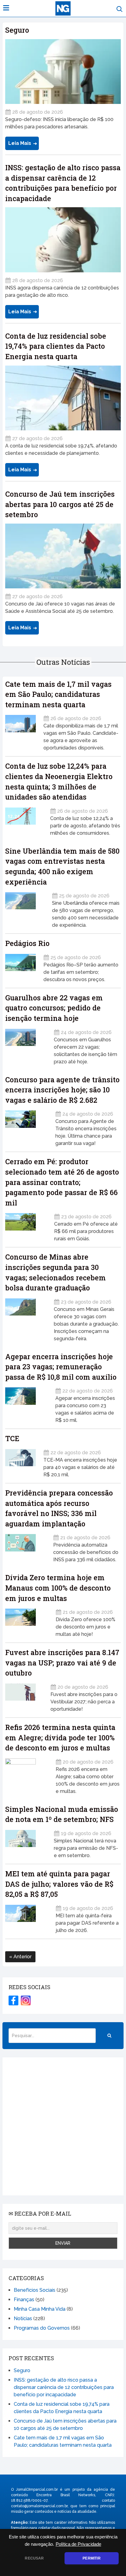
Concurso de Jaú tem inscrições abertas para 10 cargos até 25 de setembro (60, 504)
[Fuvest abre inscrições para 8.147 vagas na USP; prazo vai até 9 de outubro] (24, 1696)
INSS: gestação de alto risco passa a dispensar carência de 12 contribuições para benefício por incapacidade (64, 2387)
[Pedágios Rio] (20, 966)
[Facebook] (13, 2000)
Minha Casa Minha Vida (40, 2309)
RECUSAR (34, 2558)
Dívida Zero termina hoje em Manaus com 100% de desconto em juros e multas (58, 1588)
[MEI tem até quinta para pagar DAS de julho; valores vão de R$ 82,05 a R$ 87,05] (27, 1917)
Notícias (23, 2318)
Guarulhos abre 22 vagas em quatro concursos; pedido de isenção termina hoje (54, 1008)
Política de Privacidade (78, 2544)
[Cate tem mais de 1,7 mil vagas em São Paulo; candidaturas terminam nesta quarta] (20, 731)
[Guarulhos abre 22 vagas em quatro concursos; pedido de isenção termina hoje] (26, 1045)
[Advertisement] (63, 2126)
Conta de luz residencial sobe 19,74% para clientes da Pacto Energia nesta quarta (56, 346)
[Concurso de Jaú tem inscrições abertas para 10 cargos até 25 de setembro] (63, 556)
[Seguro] (63, 72)
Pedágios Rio (27, 943)
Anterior (22, 1957)
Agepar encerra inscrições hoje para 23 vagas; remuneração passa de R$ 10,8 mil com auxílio (61, 1367)
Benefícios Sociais (35, 2290)
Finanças (24, 2300)
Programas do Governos (42, 2328)
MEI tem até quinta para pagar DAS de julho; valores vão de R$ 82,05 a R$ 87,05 (59, 1884)
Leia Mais (20, 143)
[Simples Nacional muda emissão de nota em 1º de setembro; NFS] (26, 1842)
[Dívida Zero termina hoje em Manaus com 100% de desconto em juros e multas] (27, 1621)
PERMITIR (91, 2558)
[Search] (109, 2036)
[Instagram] (26, 2000)
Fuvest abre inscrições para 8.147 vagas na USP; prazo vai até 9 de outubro (62, 1663)
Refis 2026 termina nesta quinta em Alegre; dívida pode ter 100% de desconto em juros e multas (60, 1737)
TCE (12, 1438)
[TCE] (20, 1461)
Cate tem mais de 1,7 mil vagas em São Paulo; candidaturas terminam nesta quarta (58, 694)
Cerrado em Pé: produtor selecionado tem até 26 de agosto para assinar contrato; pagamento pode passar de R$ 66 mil (62, 1182)
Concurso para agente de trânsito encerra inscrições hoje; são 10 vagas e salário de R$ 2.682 (62, 1090)
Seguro (17, 30)
